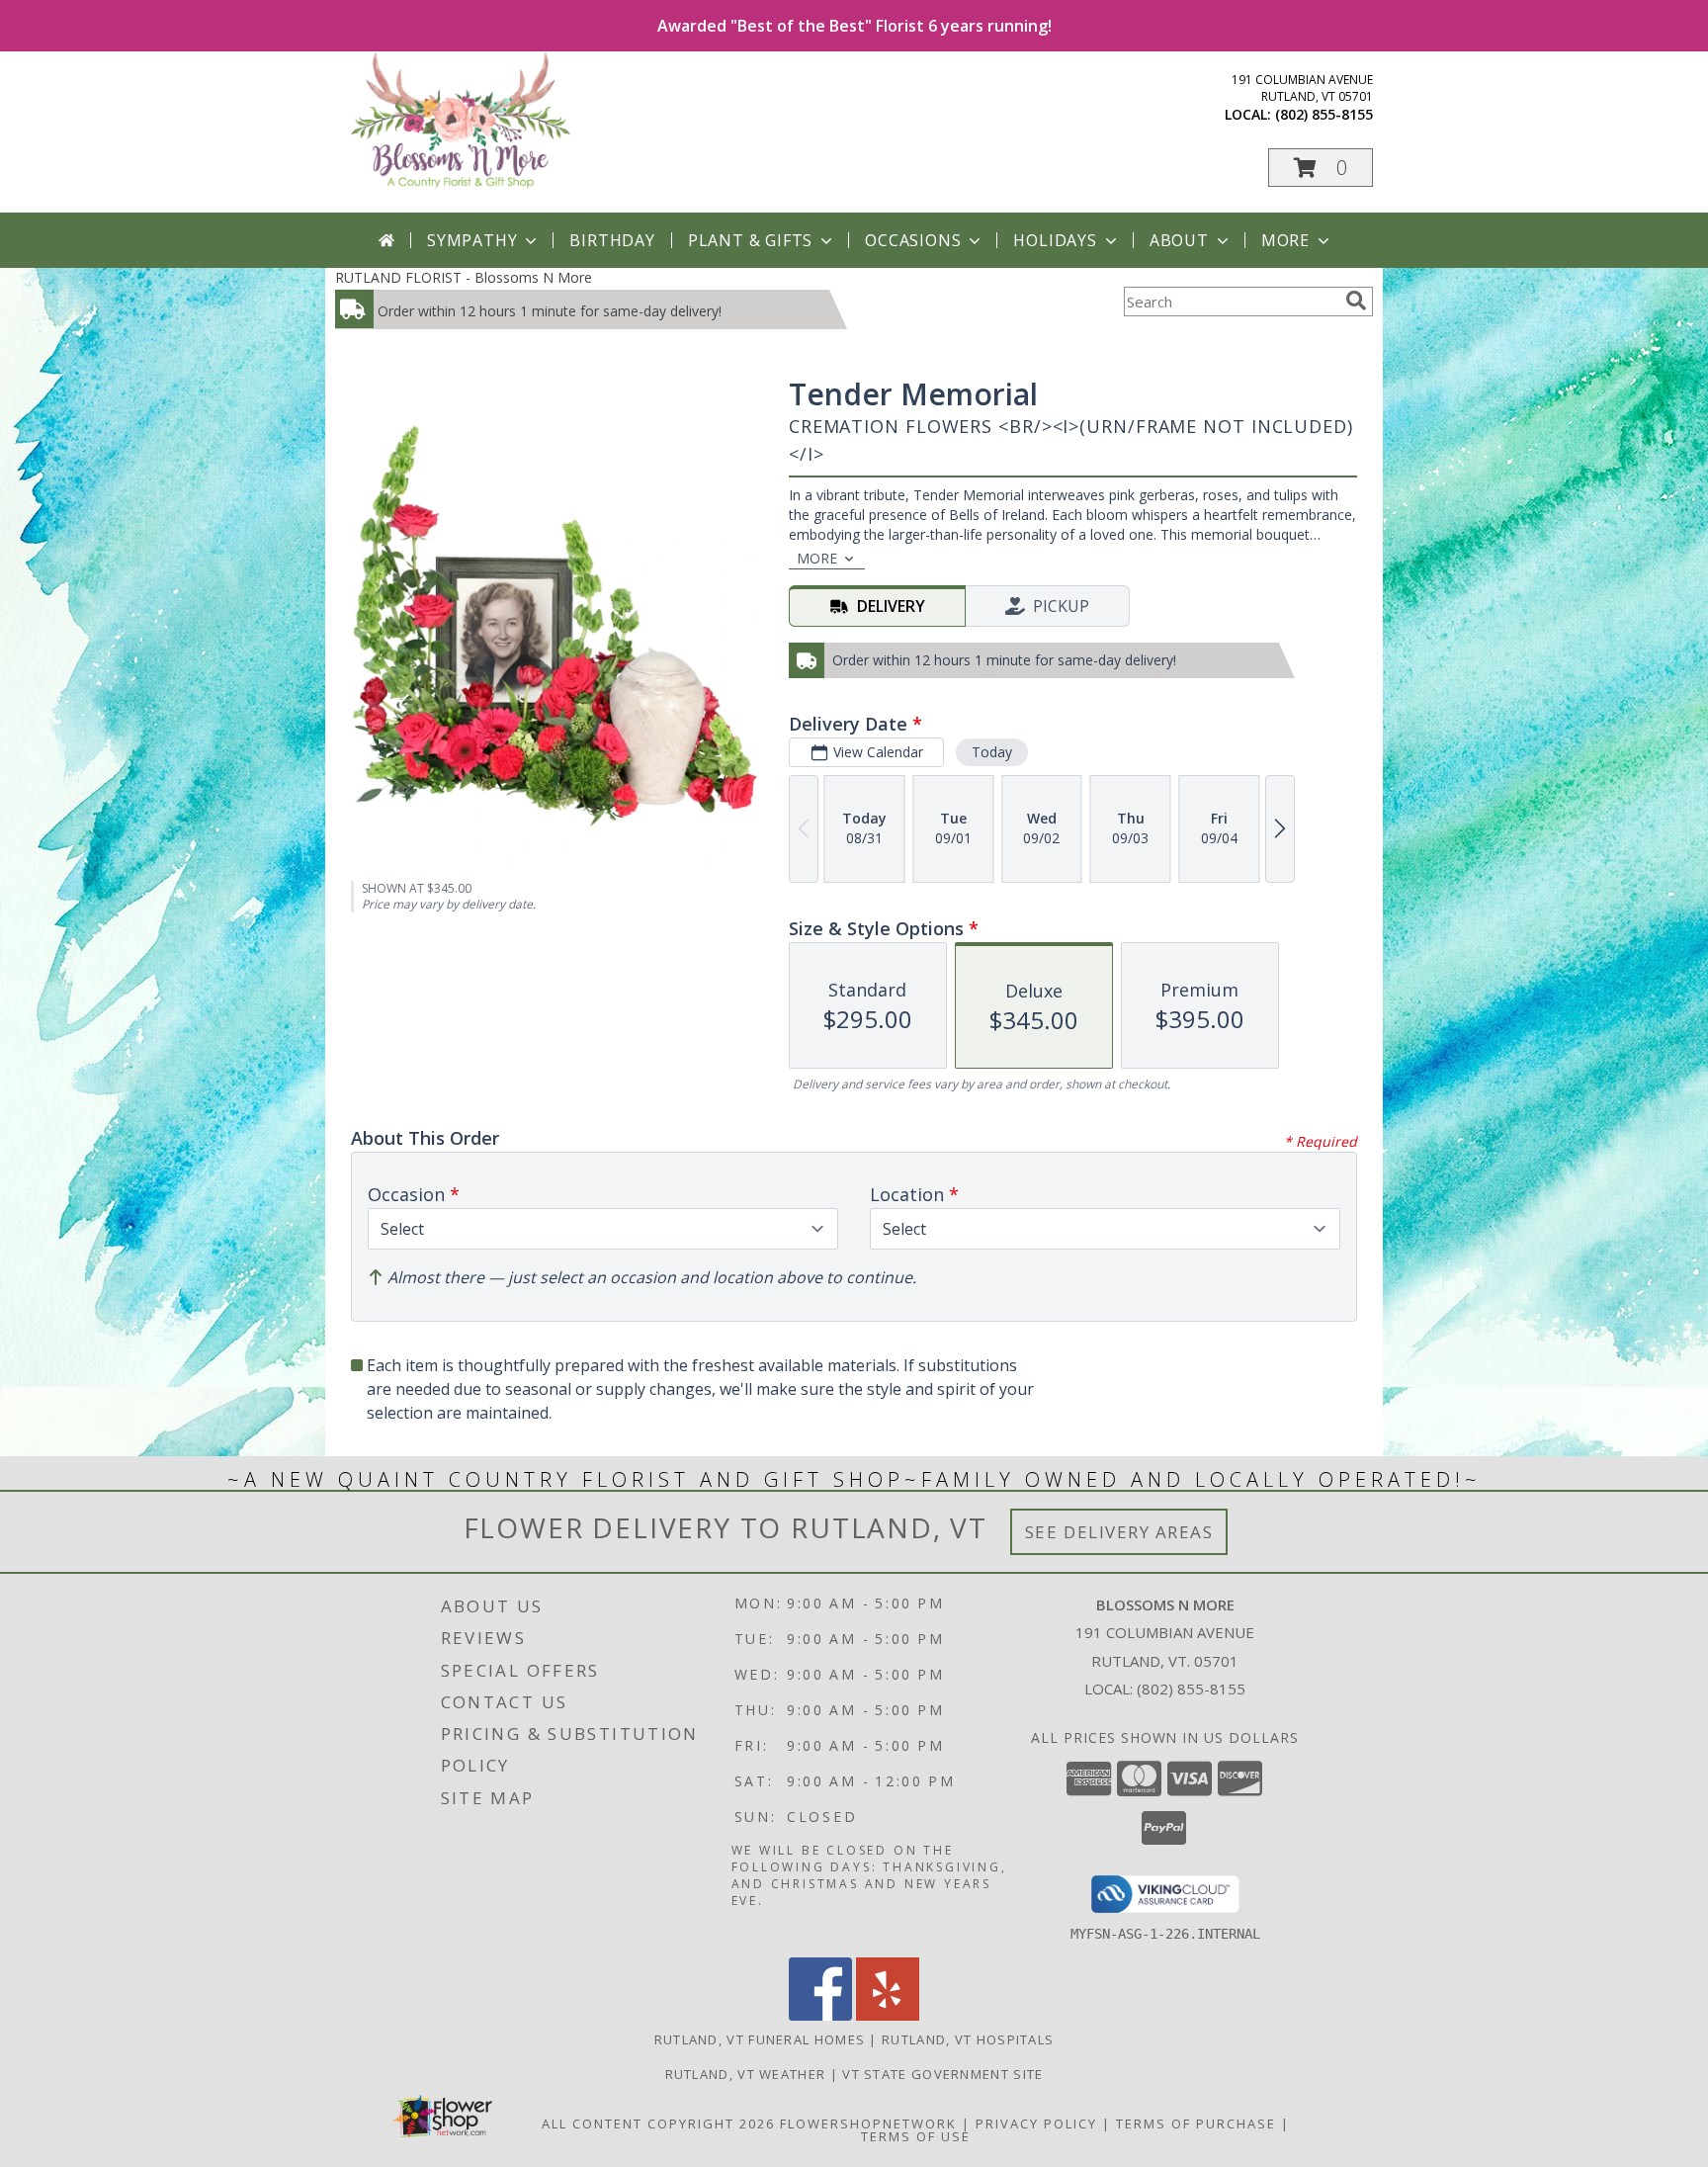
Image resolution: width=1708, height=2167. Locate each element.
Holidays (1055, 240)
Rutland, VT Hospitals (968, 2039)
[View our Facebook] (820, 2015)
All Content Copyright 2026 (658, 2124)
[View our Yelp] (888, 2015)
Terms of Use (916, 2136)
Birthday (612, 240)
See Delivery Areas (1119, 1532)
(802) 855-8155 (1324, 114)
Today (992, 752)
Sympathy (472, 240)
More (1285, 240)
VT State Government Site (942, 2074)
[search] (1356, 301)
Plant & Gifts (750, 240)
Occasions (913, 240)
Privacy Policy (1036, 2124)
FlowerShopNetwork (868, 2124)
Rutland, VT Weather (746, 2074)
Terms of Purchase (1196, 2124)
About (1179, 240)
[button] (1321, 168)
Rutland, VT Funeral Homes (760, 2039)
